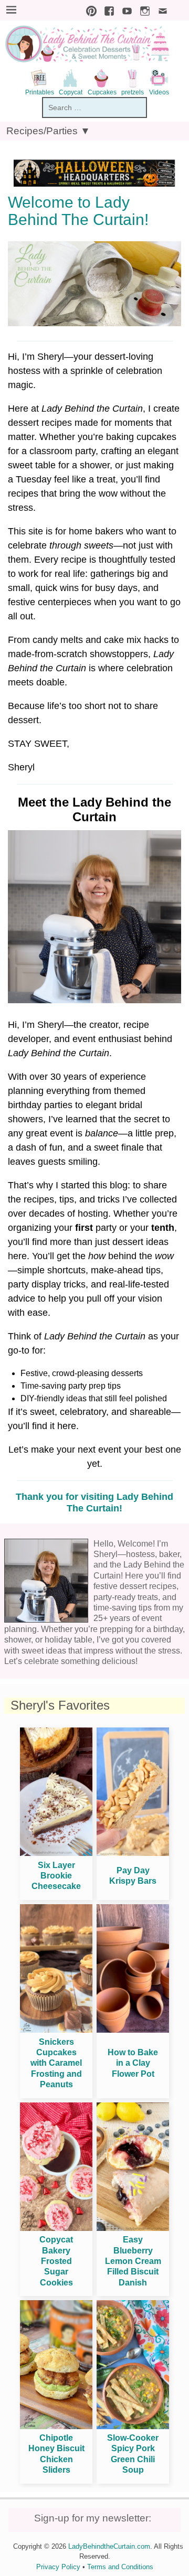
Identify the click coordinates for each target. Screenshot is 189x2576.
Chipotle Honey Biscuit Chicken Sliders (56, 2454)
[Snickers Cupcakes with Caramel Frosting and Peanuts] (56, 2030)
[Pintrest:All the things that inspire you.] (89, 10)
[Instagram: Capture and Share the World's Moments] (142, 10)
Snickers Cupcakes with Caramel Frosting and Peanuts (56, 2063)
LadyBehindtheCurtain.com (109, 2546)
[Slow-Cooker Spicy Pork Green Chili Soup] (133, 2426)
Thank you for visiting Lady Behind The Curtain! (94, 1502)
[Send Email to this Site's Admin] (160, 10)
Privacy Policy (58, 2567)
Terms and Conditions (120, 2567)
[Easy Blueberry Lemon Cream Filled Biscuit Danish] (133, 2228)
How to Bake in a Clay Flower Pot (133, 2063)
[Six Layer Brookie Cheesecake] (56, 1853)
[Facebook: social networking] (107, 10)
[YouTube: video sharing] (124, 10)
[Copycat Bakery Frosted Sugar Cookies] (56, 2228)
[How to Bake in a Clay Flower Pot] (133, 2030)
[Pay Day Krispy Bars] (133, 1853)
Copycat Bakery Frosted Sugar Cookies (56, 2261)
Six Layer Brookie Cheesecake (56, 1876)
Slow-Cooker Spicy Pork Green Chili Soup (133, 2454)
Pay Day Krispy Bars (133, 1876)
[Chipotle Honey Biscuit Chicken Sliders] (56, 2426)
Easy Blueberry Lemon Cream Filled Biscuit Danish (133, 2261)
